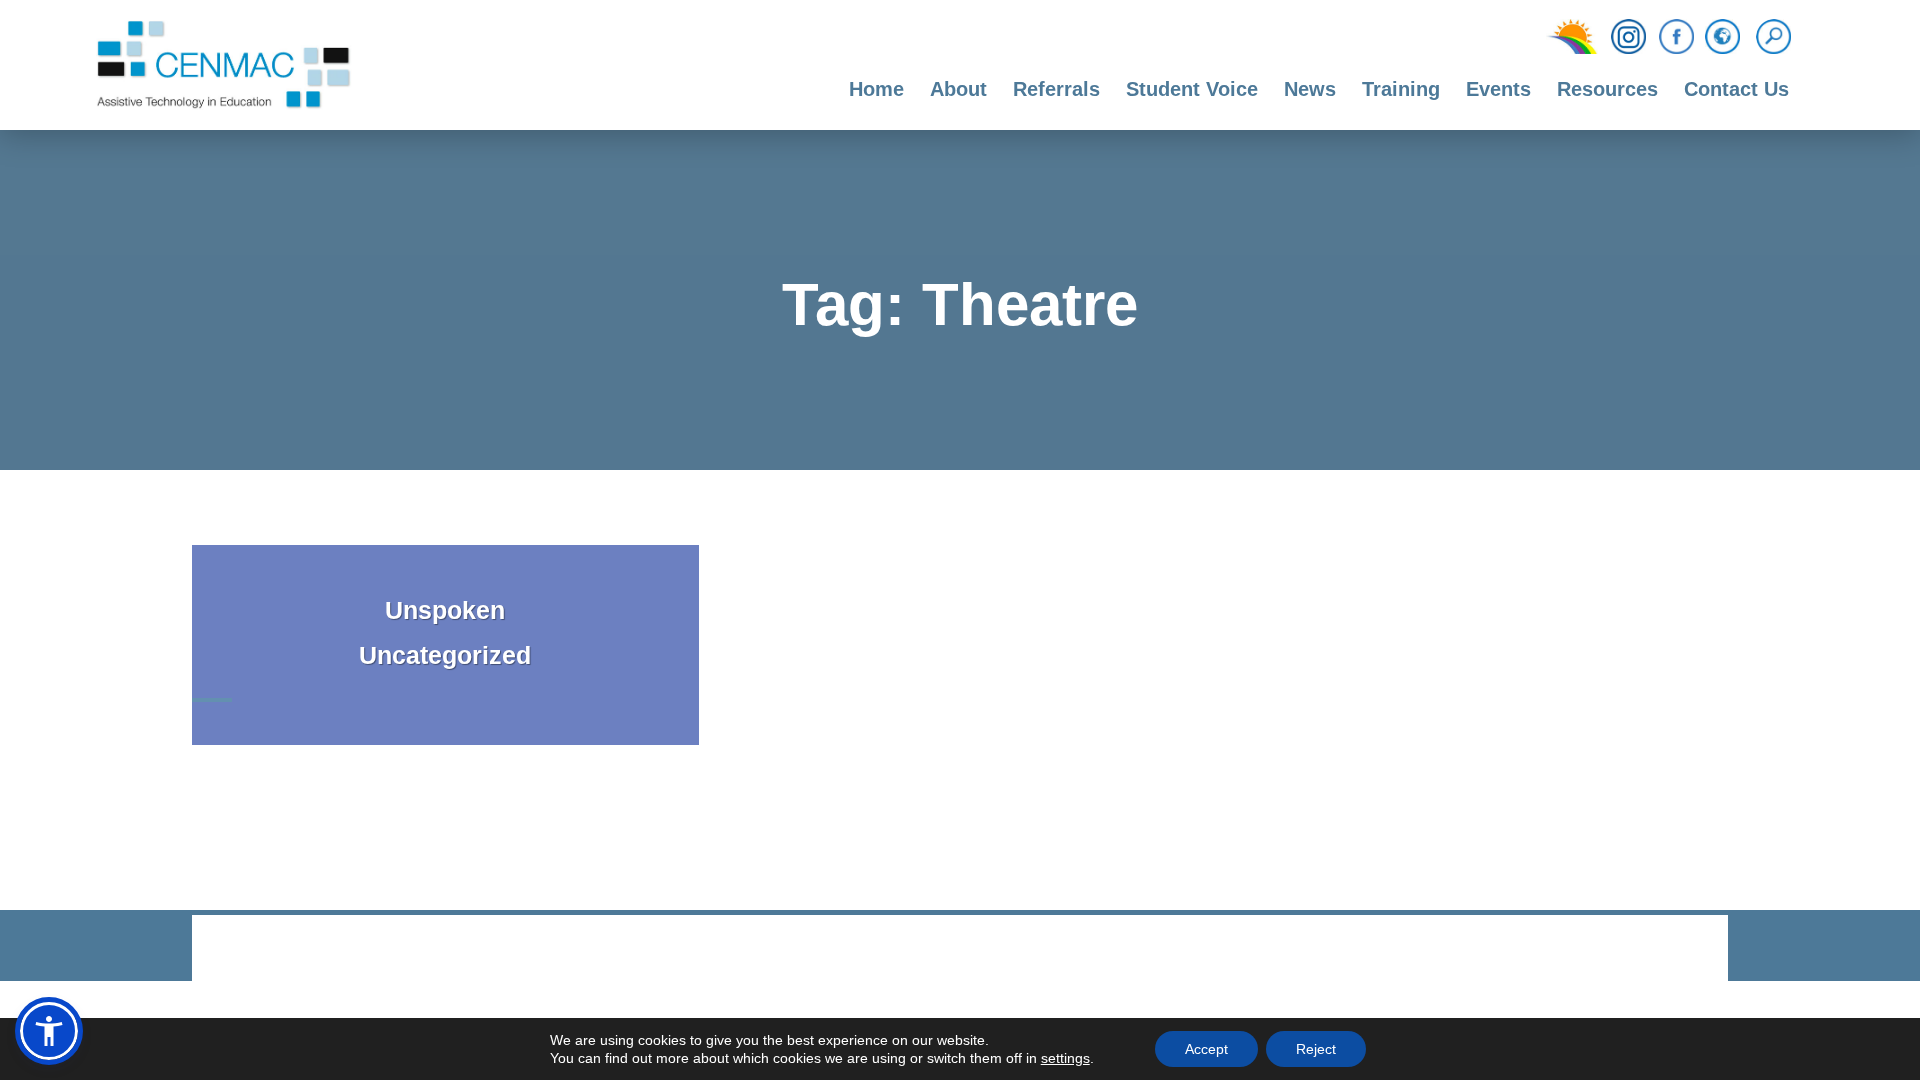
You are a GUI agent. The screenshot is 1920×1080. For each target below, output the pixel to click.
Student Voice (1192, 89)
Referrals (1056, 89)
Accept (1206, 1049)
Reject (1316, 1049)
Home (876, 89)
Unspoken (445, 610)
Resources (1607, 89)
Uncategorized (445, 655)
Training (1401, 89)
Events (1498, 89)
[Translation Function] (1722, 38)
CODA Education (1676, 949)
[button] (49, 1031)
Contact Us (1736, 89)
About (958, 89)
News (1310, 89)
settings (1065, 1058)
